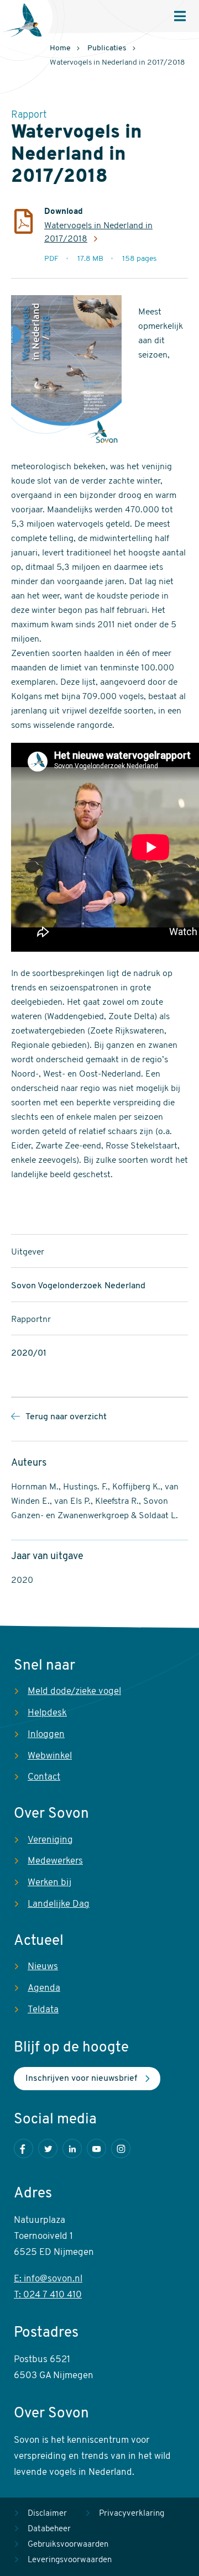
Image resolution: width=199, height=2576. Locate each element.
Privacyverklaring (132, 2514)
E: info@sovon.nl (48, 2279)
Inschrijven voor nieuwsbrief (81, 2079)
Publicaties (107, 48)
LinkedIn (72, 2149)
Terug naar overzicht (66, 1417)
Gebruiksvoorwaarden (68, 2545)
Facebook (23, 2149)
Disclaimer (47, 2514)
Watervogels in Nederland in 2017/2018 (98, 233)
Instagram (121, 2149)
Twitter (48, 2149)
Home (60, 48)
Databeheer (49, 2529)
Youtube (96, 2149)
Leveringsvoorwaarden (70, 2560)
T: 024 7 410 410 (48, 2295)
